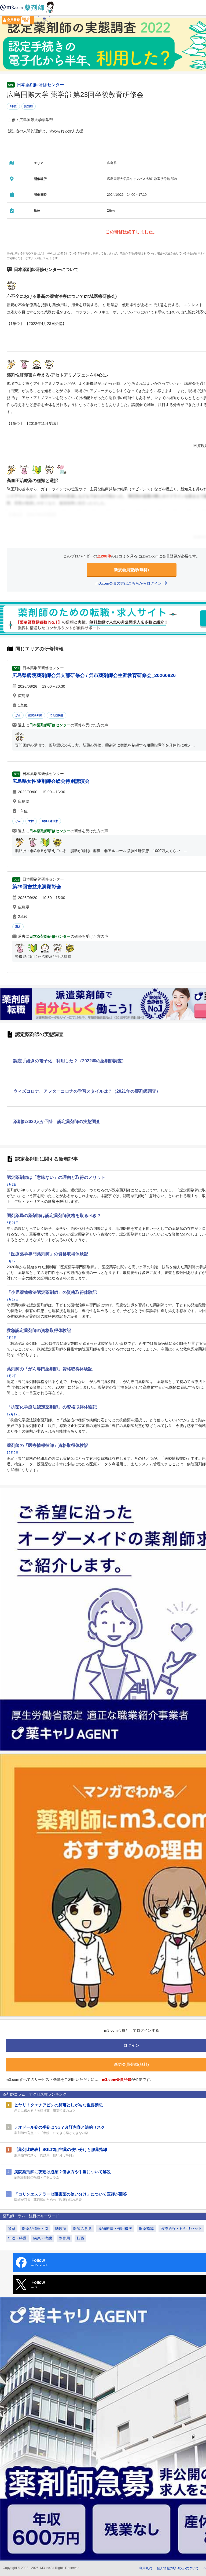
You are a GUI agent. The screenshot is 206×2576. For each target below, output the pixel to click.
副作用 (64, 2238)
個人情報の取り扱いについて (178, 2568)
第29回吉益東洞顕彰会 (37, 887)
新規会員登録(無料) (131, 570)
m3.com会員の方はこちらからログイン (129, 583)
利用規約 (146, 2568)
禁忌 (12, 2229)
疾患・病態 (43, 2238)
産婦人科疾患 (50, 821)
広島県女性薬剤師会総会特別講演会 (51, 781)
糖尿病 (61, 2229)
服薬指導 (146, 2229)
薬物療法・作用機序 (115, 2229)
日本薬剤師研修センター (41, 85)
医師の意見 (82, 2229)
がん (18, 715)
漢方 (18, 927)
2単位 (13, 106)
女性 (31, 821)
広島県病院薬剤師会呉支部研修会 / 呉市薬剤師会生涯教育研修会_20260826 (94, 675)
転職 (80, 2238)
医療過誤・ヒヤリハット (181, 2229)
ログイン (44, 21)
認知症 (29, 106)
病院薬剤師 (35, 715)
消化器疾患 (56, 715)
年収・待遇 (17, 2238)
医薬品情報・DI (35, 2229)
